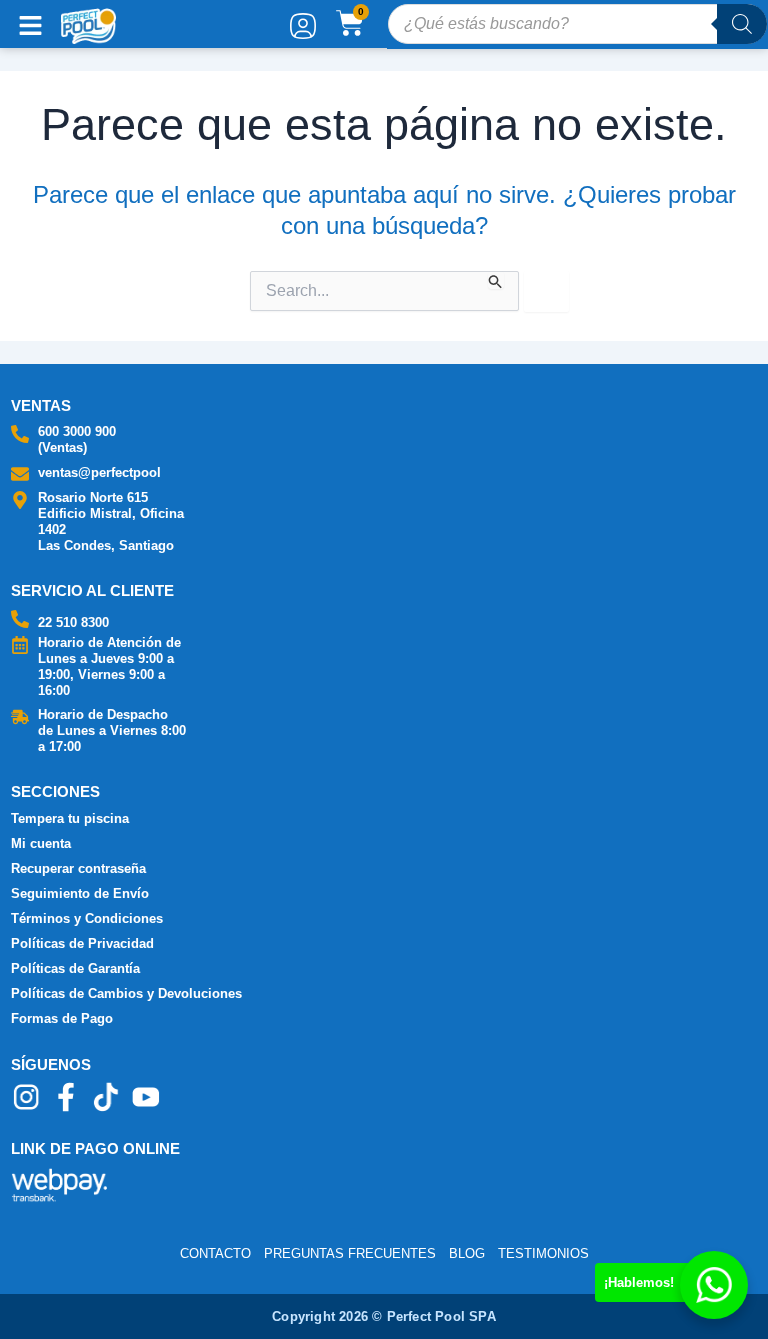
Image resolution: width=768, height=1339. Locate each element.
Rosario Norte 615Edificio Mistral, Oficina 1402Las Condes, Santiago (111, 521)
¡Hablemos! (639, 1282)
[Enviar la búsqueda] (496, 280)
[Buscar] (742, 24)
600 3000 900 (77, 431)
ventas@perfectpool (99, 472)
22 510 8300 (73, 622)
